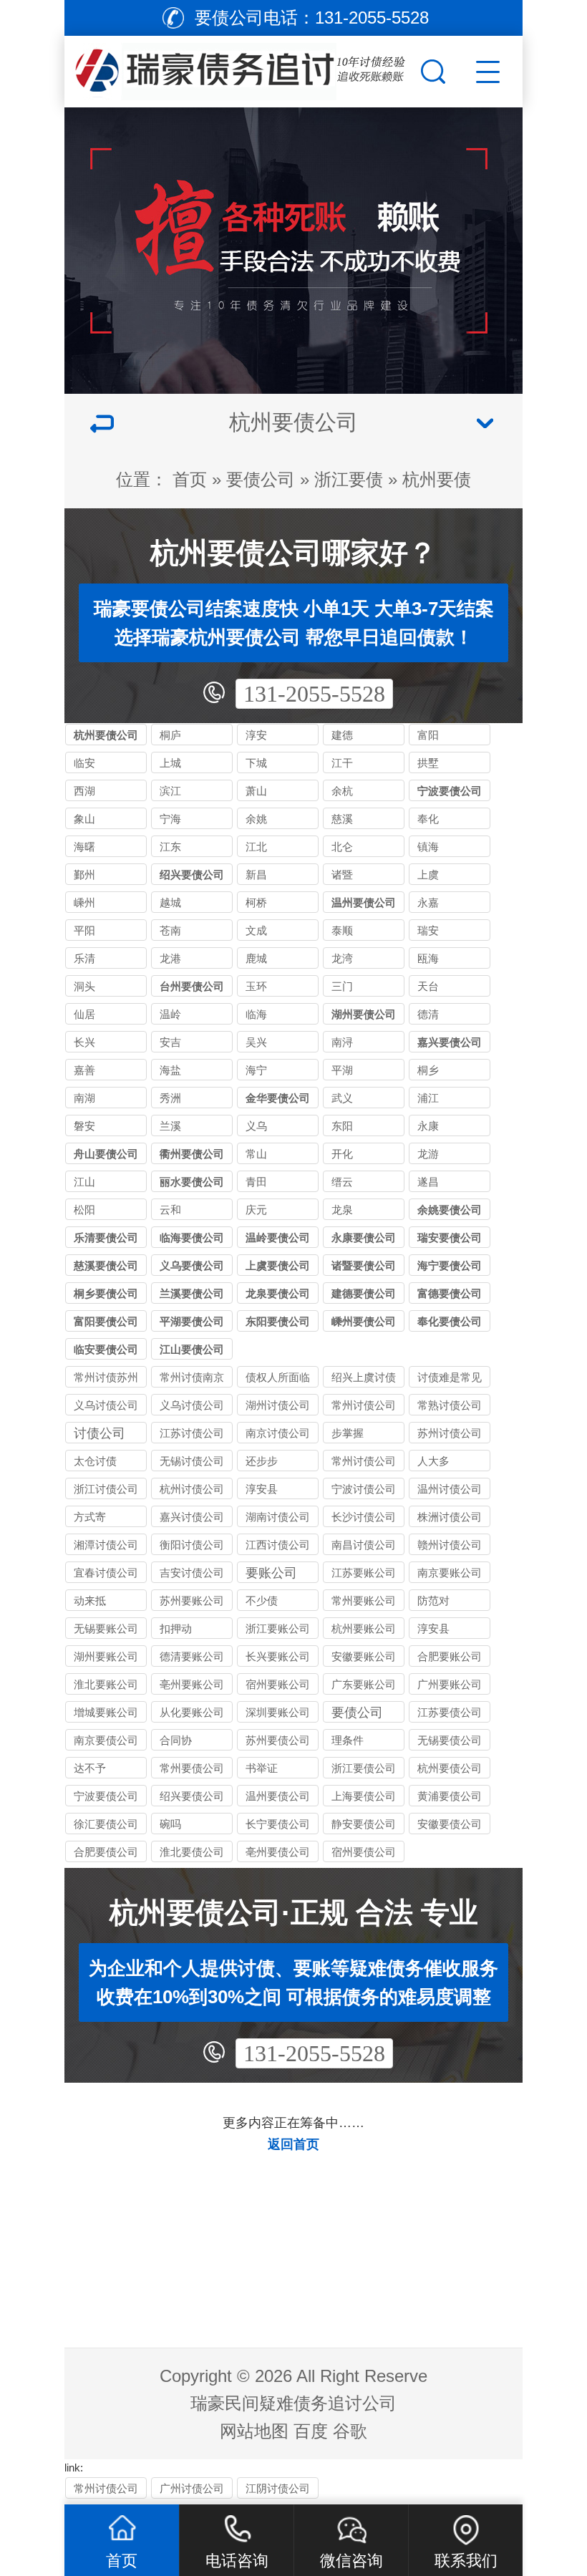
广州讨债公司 (192, 2488)
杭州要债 (437, 479)
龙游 (428, 1154)
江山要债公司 (192, 1349)
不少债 (262, 1601)
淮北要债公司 (192, 1852)
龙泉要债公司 (278, 1293)
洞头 (84, 986)
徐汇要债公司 (106, 1824)
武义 (342, 1098)
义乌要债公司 (192, 1265)
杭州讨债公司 (192, 1489)
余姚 (256, 819)
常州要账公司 (364, 1601)
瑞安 (428, 930)
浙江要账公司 (278, 1628)
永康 (428, 1126)
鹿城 (256, 958)
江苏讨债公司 (192, 1433)
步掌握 (348, 1433)
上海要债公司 (364, 1796)
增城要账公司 (106, 1712)
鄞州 (84, 875)
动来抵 (90, 1601)
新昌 (256, 875)
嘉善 (84, 1070)
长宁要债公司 (278, 1824)
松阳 (84, 1210)
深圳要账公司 (278, 1712)
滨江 (170, 791)
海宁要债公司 (450, 1265)
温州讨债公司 (450, 1489)
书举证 (262, 1768)
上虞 (428, 875)
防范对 (433, 1601)
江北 (256, 847)
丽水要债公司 (192, 1182)
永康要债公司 (364, 1238)
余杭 (342, 791)
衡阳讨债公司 (192, 1545)
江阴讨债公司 (278, 2488)
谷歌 (350, 2431)
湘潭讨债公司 (106, 1545)
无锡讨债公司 (192, 1461)
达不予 (90, 1768)
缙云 (342, 1182)
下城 (256, 763)
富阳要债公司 (106, 1321)
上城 (170, 763)
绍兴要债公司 (192, 875)
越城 (170, 902)
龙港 (170, 958)
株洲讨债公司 (450, 1517)
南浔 (342, 1042)
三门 (342, 986)
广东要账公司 (364, 1684)
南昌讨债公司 (364, 1545)
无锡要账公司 (106, 1628)
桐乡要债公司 (106, 1293)
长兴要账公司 (278, 1656)
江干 (342, 763)
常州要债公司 (192, 1768)
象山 (84, 819)
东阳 (342, 1126)
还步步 (262, 1461)
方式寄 (90, 1517)
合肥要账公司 (450, 1656)
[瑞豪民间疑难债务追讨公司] (241, 68)
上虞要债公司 (278, 1265)
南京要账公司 (450, 1573)
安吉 (170, 1042)
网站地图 (254, 2431)
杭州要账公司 (364, 1628)
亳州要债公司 (278, 1852)
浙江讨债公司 (106, 1489)
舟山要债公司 (106, 1154)
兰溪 (170, 1126)
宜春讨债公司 (106, 1573)
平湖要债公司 (192, 1321)
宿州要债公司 (364, 1852)
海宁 (256, 1070)
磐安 (84, 1126)
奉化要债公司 (450, 1321)
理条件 (348, 1740)
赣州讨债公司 (450, 1545)
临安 (84, 763)
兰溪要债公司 (192, 1293)
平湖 (342, 1070)
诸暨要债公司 (364, 1265)
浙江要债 (349, 479)
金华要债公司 (278, 1098)
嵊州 (84, 902)
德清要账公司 (192, 1656)
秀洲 (170, 1098)
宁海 (170, 819)
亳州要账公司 (192, 1684)
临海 (256, 1014)
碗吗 (170, 1824)
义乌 (256, 1126)
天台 (428, 986)
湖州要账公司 (106, 1656)
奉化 (428, 819)
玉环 (256, 986)
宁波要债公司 (450, 791)
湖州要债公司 (364, 1014)
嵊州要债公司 (364, 1321)
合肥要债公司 (106, 1852)
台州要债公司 (192, 986)
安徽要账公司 (364, 1656)
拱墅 (428, 763)
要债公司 (261, 479)
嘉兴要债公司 (450, 1042)
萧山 (256, 791)
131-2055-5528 (314, 694)
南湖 (84, 1098)
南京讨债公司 (278, 1433)
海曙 (84, 847)
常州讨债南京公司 (192, 1379)
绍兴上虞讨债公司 (364, 1379)
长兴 (84, 1042)
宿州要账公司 (278, 1684)
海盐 (170, 1070)
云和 (170, 1210)
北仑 (342, 847)
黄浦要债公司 (450, 1796)
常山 (256, 1154)
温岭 (170, 1014)
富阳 (428, 735)
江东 (170, 847)
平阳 (84, 930)
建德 (342, 735)
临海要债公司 (192, 1238)
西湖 (84, 791)
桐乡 (428, 1070)
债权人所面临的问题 (278, 1379)
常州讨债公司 (364, 1405)
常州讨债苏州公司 (106, 1379)
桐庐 (170, 735)
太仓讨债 (95, 1461)
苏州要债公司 (278, 1740)
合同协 (176, 1740)
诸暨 (342, 875)
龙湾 (342, 958)
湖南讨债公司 (278, 1517)
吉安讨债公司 (192, 1573)
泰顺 (342, 930)
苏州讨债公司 (450, 1433)
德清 (428, 1014)
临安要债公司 (106, 1349)
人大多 (433, 1461)
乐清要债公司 (106, 1238)
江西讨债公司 (278, 1545)
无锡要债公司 (450, 1740)
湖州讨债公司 (278, 1405)
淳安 (256, 735)
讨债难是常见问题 (450, 1379)
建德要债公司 (364, 1293)
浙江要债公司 (364, 1768)
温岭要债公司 (278, 1238)
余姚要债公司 (450, 1210)
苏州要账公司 (192, 1601)
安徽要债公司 (450, 1824)
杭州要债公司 (106, 735)
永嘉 (428, 902)
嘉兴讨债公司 (192, 1517)
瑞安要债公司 (450, 1238)
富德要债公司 (450, 1293)
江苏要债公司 (450, 1712)
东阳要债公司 (278, 1321)
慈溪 (342, 819)
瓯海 (428, 958)
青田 (256, 1182)
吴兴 (256, 1042)
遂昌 (428, 1182)
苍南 (170, 930)
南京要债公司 (106, 1740)
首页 (190, 479)
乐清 (84, 958)
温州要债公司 (364, 902)
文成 (256, 930)
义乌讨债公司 (106, 1405)
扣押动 (176, 1628)
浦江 (428, 1098)
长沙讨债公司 (364, 1517)
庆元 (256, 1210)
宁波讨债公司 (364, 1489)
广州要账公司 (450, 1684)
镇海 (428, 847)
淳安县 (262, 1489)
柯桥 (256, 902)
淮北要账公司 (106, 1684)
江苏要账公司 (364, 1573)
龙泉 (342, 1210)
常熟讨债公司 (450, 1405)
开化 (342, 1154)
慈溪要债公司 (106, 1265)
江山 (84, 1182)
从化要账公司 (192, 1712)
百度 (311, 2431)
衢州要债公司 (192, 1154)
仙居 (84, 1014)
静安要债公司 (364, 1824)
